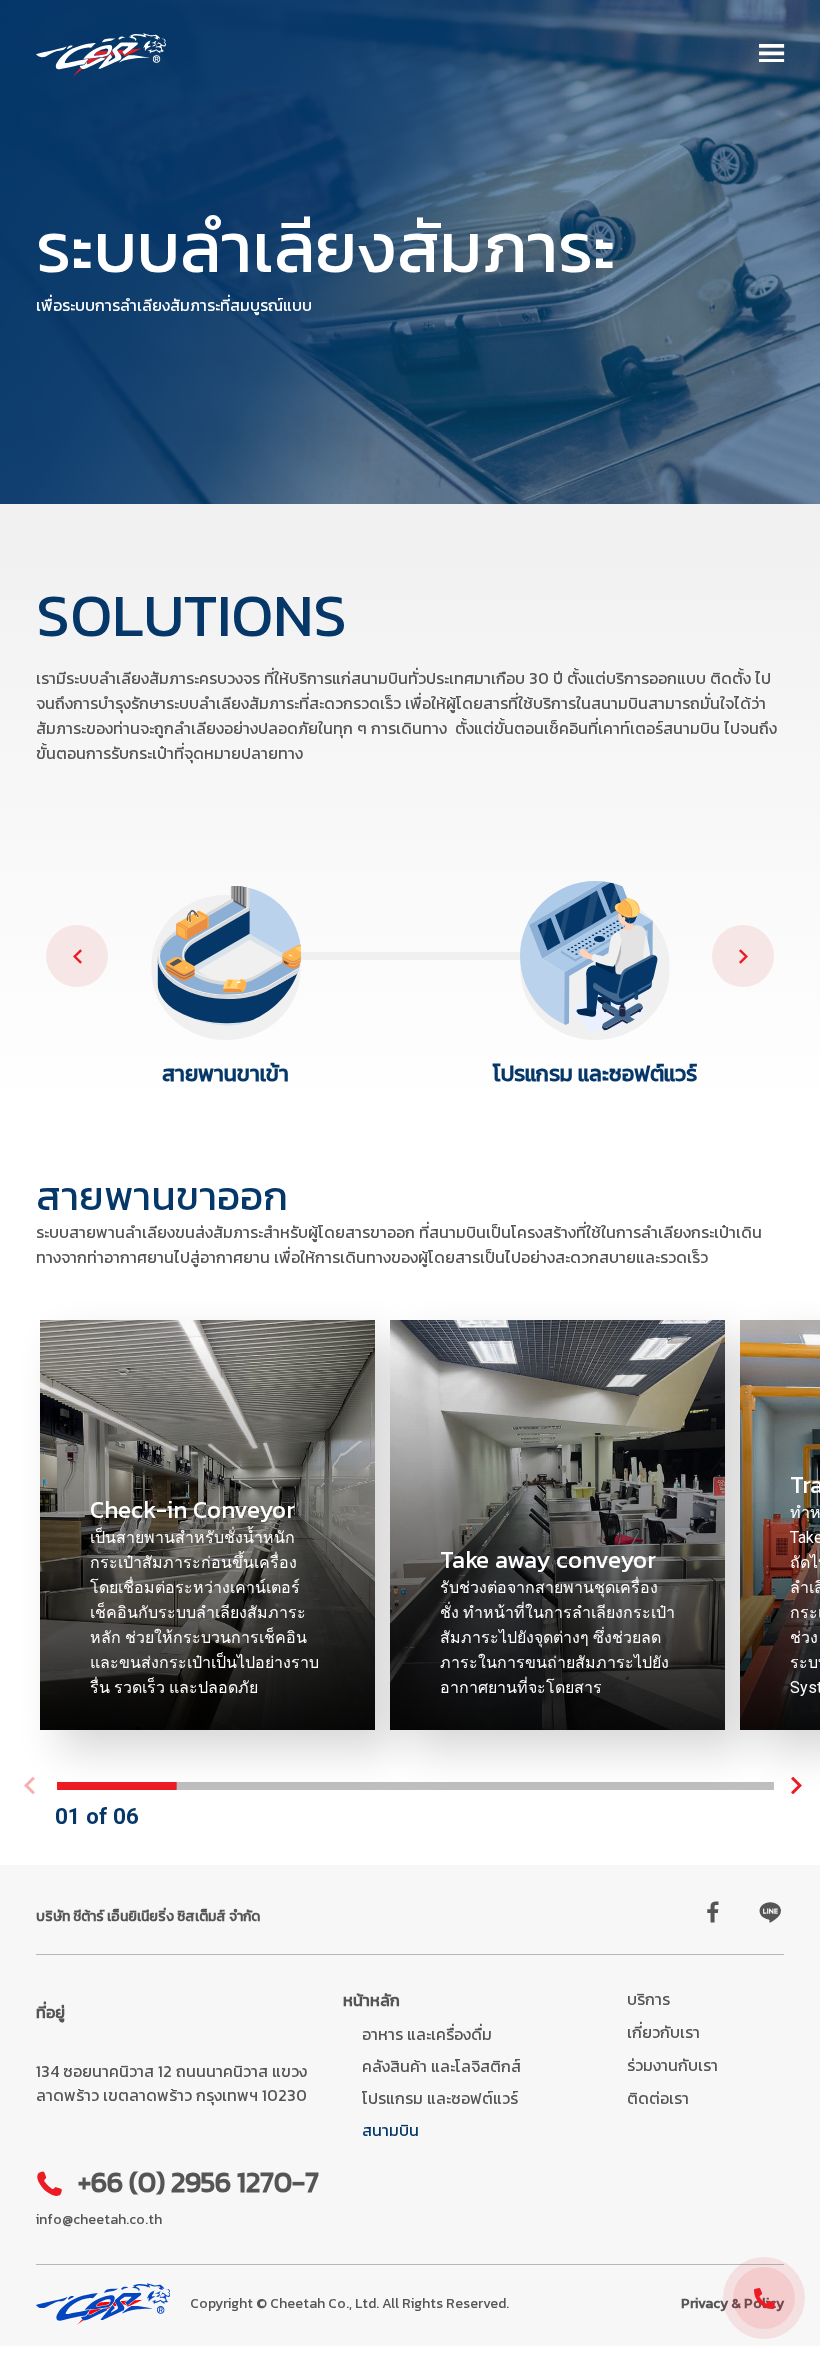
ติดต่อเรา (658, 2098)
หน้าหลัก (371, 2000)
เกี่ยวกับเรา (663, 2032)
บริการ (648, 1999)
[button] (772, 55)
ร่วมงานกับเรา (672, 2065)
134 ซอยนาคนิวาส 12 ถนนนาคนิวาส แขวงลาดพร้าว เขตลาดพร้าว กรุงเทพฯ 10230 (171, 2083)
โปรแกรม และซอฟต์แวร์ (440, 2098)
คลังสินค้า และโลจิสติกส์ (441, 2066)
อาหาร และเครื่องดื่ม (427, 2034)
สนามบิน (390, 2130)
